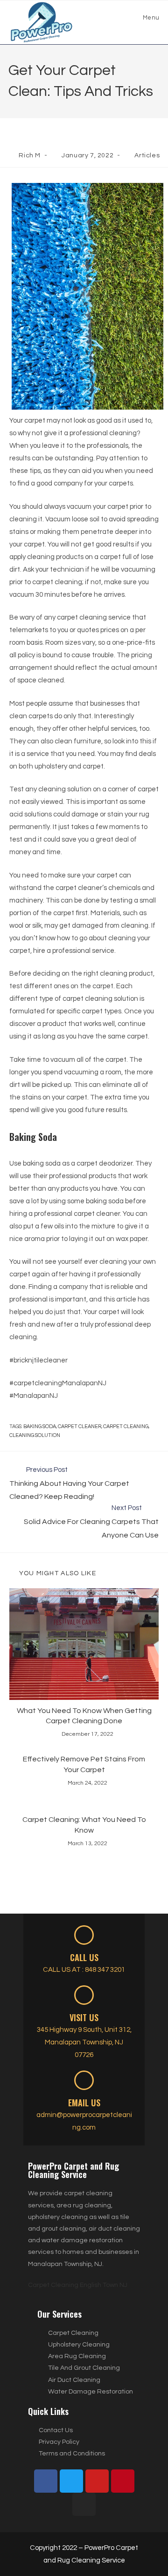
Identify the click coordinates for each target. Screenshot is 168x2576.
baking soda (40, 1426)
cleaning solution (35, 1435)
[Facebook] (46, 2481)
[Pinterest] (123, 2481)
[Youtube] (97, 2481)
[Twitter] (71, 2481)
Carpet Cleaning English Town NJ (78, 2285)
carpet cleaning (126, 1426)
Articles (147, 155)
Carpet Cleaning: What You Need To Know (84, 1825)
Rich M (30, 155)
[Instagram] (84, 2504)
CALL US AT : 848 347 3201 (84, 1970)
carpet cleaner (80, 1426)
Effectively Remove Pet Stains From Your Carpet (84, 1764)
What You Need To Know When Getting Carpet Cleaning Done (84, 1716)
